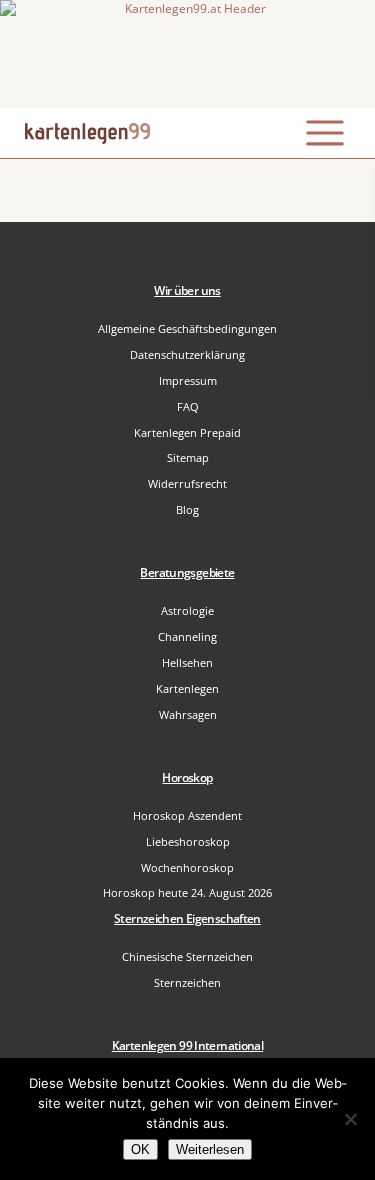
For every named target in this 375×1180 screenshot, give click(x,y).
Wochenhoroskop (187, 867)
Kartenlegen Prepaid (187, 432)
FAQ (188, 406)
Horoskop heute (187, 892)
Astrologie (187, 610)
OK (140, 1149)
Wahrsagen (188, 714)
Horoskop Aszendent (187, 815)
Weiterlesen (210, 1149)
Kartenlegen (187, 688)
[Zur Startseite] (187, 54)
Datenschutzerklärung (187, 354)
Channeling (187, 636)
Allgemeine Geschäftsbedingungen (187, 328)
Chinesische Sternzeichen (187, 956)
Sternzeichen (187, 982)
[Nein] (350, 1119)
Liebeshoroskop (188, 841)
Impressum (188, 380)
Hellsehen (187, 662)
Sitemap (188, 457)
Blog (187, 509)
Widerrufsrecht (187, 483)
